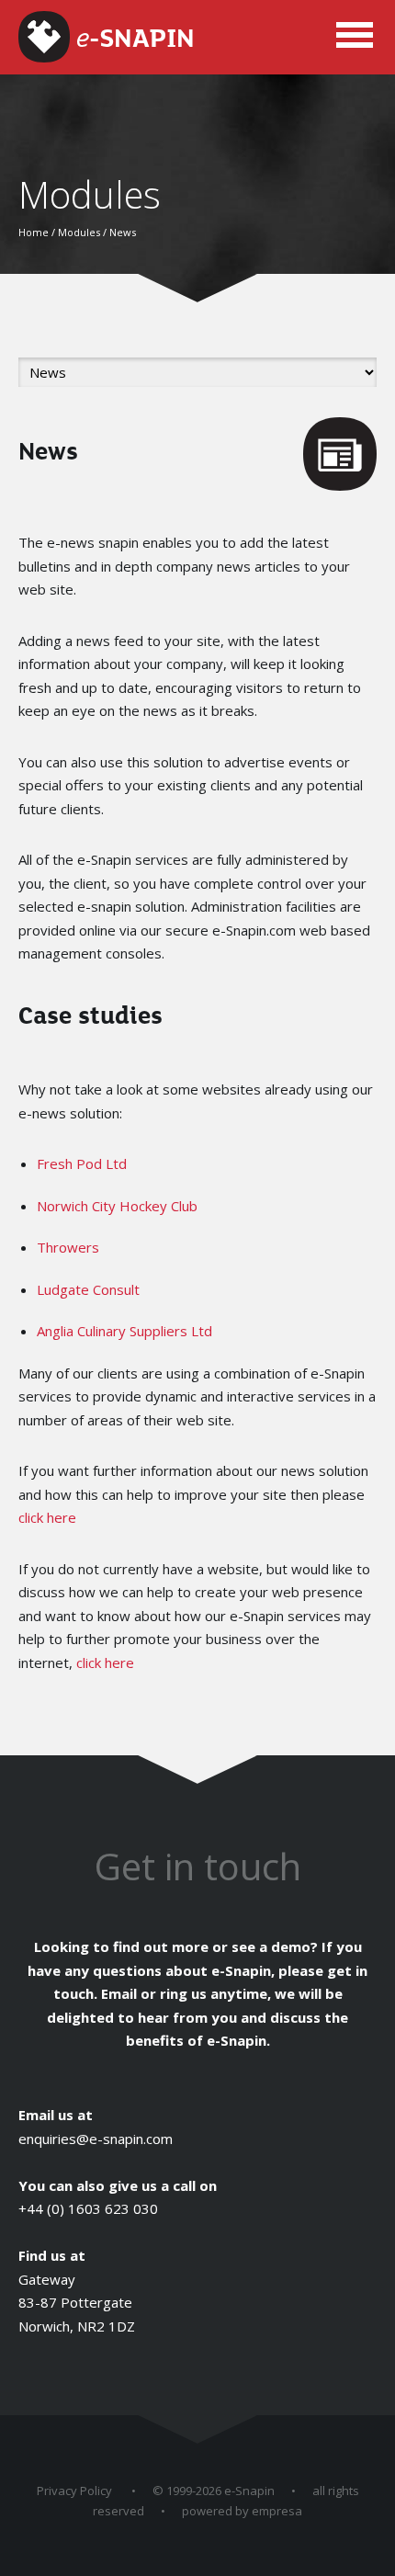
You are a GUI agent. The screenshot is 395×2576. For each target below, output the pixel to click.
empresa (277, 2511)
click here (47, 1517)
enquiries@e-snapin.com (96, 2139)
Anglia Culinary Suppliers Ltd (124, 1331)
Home (34, 232)
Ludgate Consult (88, 1289)
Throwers (68, 1247)
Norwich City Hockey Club (117, 1206)
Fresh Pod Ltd (82, 1163)
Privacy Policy (74, 2491)
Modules (79, 232)
